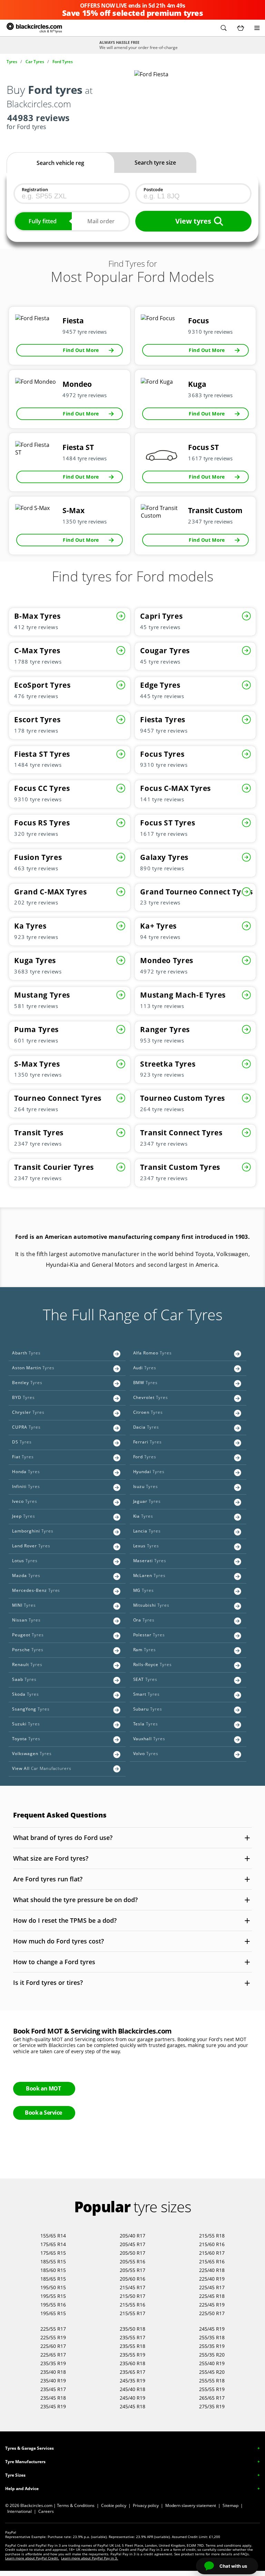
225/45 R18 (212, 2296)
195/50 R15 (53, 2287)
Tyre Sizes (15, 2475)
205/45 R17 (132, 2244)
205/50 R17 (132, 2253)
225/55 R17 (53, 2329)
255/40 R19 (212, 2363)
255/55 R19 (212, 2389)
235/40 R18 (53, 2372)
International (19, 2511)
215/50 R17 (132, 2296)
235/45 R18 (53, 2398)
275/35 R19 (212, 2406)
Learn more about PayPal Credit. (32, 2558)
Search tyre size (155, 163)
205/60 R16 (132, 2279)
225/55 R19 (53, 2337)
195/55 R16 (53, 2305)
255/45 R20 (212, 2372)
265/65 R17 (212, 2398)
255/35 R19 (212, 2346)
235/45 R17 (53, 2389)
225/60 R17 (53, 2346)
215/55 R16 (132, 2305)
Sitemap (230, 2505)
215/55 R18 (212, 2236)
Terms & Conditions (76, 2505)
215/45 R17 (132, 2287)
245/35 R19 (132, 2381)
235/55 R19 (132, 2355)
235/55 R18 (132, 2346)
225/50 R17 (212, 2313)
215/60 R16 (212, 2244)
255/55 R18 (212, 2381)
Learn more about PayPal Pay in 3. (90, 2558)
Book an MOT (43, 2088)
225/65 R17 (53, 2355)
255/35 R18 (212, 2337)
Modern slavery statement (191, 2505)
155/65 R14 (53, 2236)
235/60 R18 (132, 2363)
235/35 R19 (53, 2363)
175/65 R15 (53, 2253)
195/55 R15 (53, 2296)
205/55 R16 (132, 2261)
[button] (224, 28)
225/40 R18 (212, 2270)
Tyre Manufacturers (25, 2462)
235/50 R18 (132, 2329)
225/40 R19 (212, 2279)
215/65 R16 (212, 2261)
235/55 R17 (132, 2337)
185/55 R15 (53, 2261)
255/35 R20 (212, 2355)
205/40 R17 (132, 2236)
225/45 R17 (212, 2287)
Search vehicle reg (60, 163)
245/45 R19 (212, 2329)
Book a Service (43, 2113)
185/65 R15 (53, 2279)
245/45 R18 (132, 2406)
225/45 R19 (212, 2305)
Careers (46, 2511)
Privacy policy (146, 2505)
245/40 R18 (132, 2389)
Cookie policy (114, 2505)
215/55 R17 (132, 2313)
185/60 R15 (53, 2270)
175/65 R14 (53, 2244)
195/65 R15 (53, 2313)
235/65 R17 (132, 2372)
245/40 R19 (132, 2398)
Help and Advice (22, 2489)
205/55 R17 (132, 2270)
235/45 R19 (53, 2406)
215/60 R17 (212, 2253)
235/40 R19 (53, 2381)
